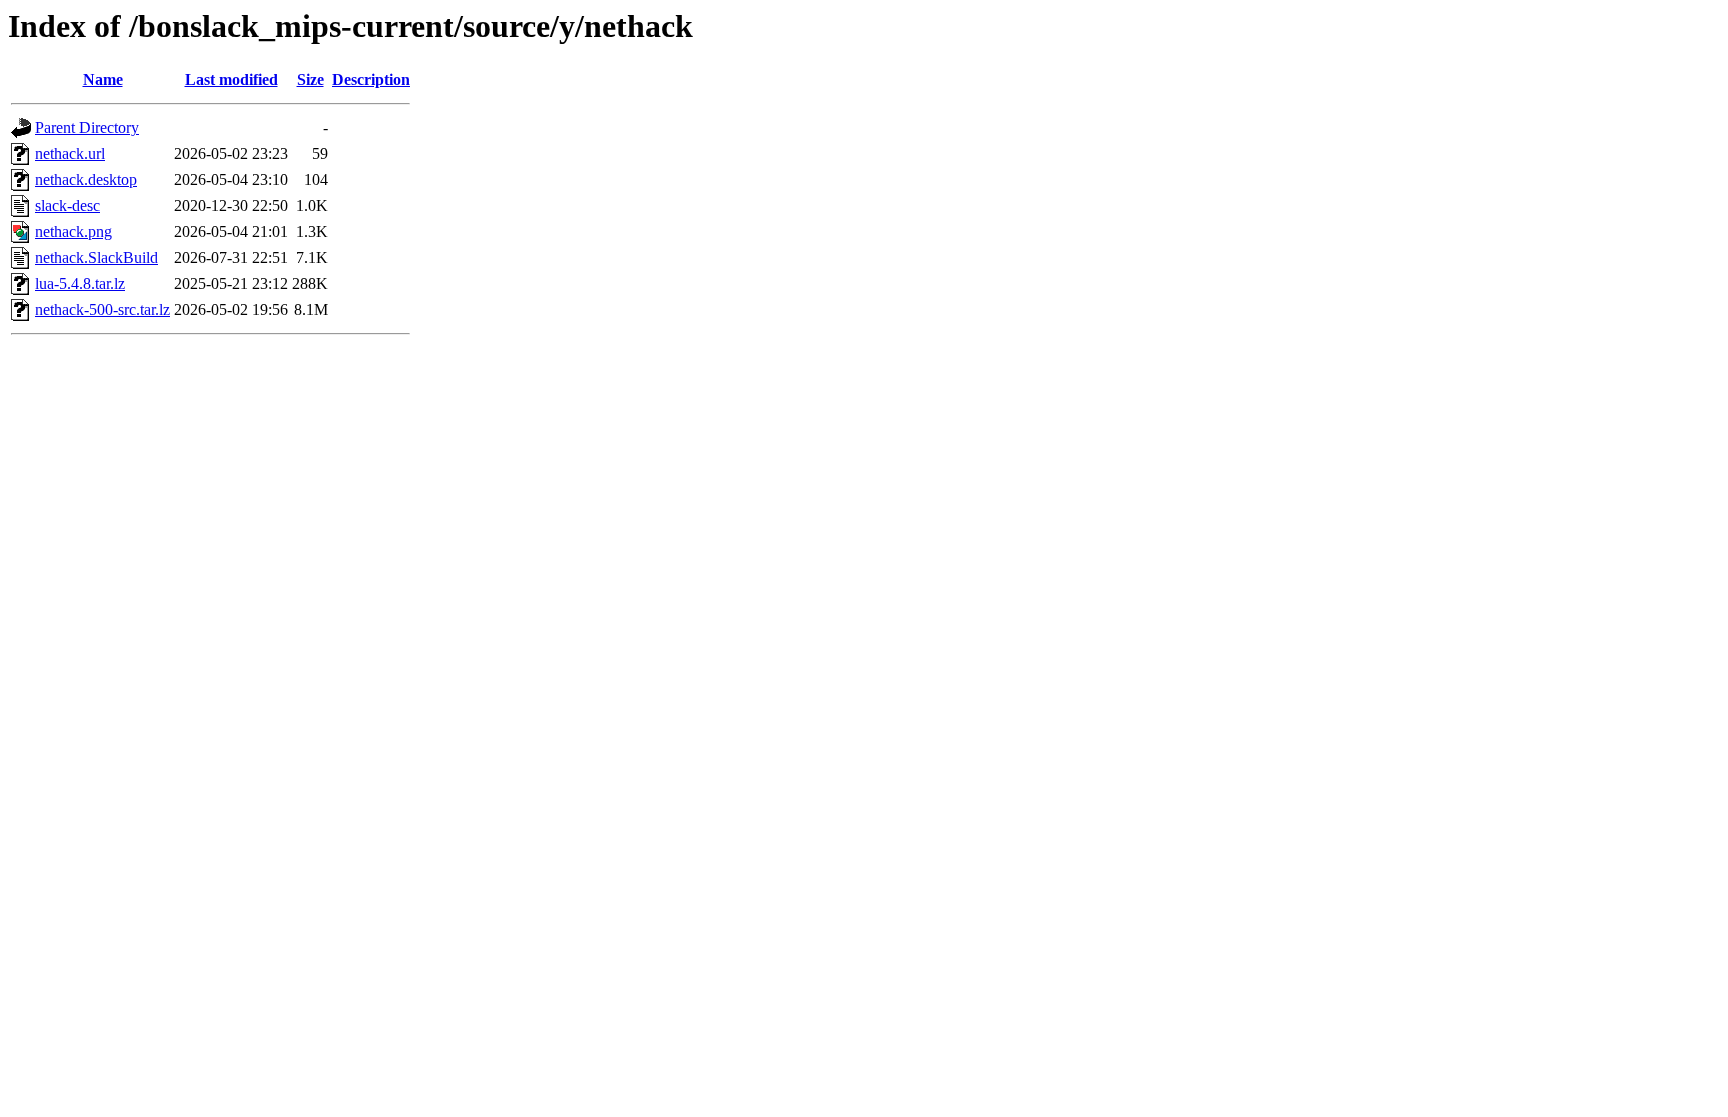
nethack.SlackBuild (96, 257)
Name (103, 79)
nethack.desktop (86, 179)
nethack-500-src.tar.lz (102, 309)
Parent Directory (87, 127)
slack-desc (67, 205)
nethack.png (73, 231)
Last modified (231, 79)
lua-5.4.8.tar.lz (80, 283)
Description (371, 79)
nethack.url (70, 153)
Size (310, 79)
